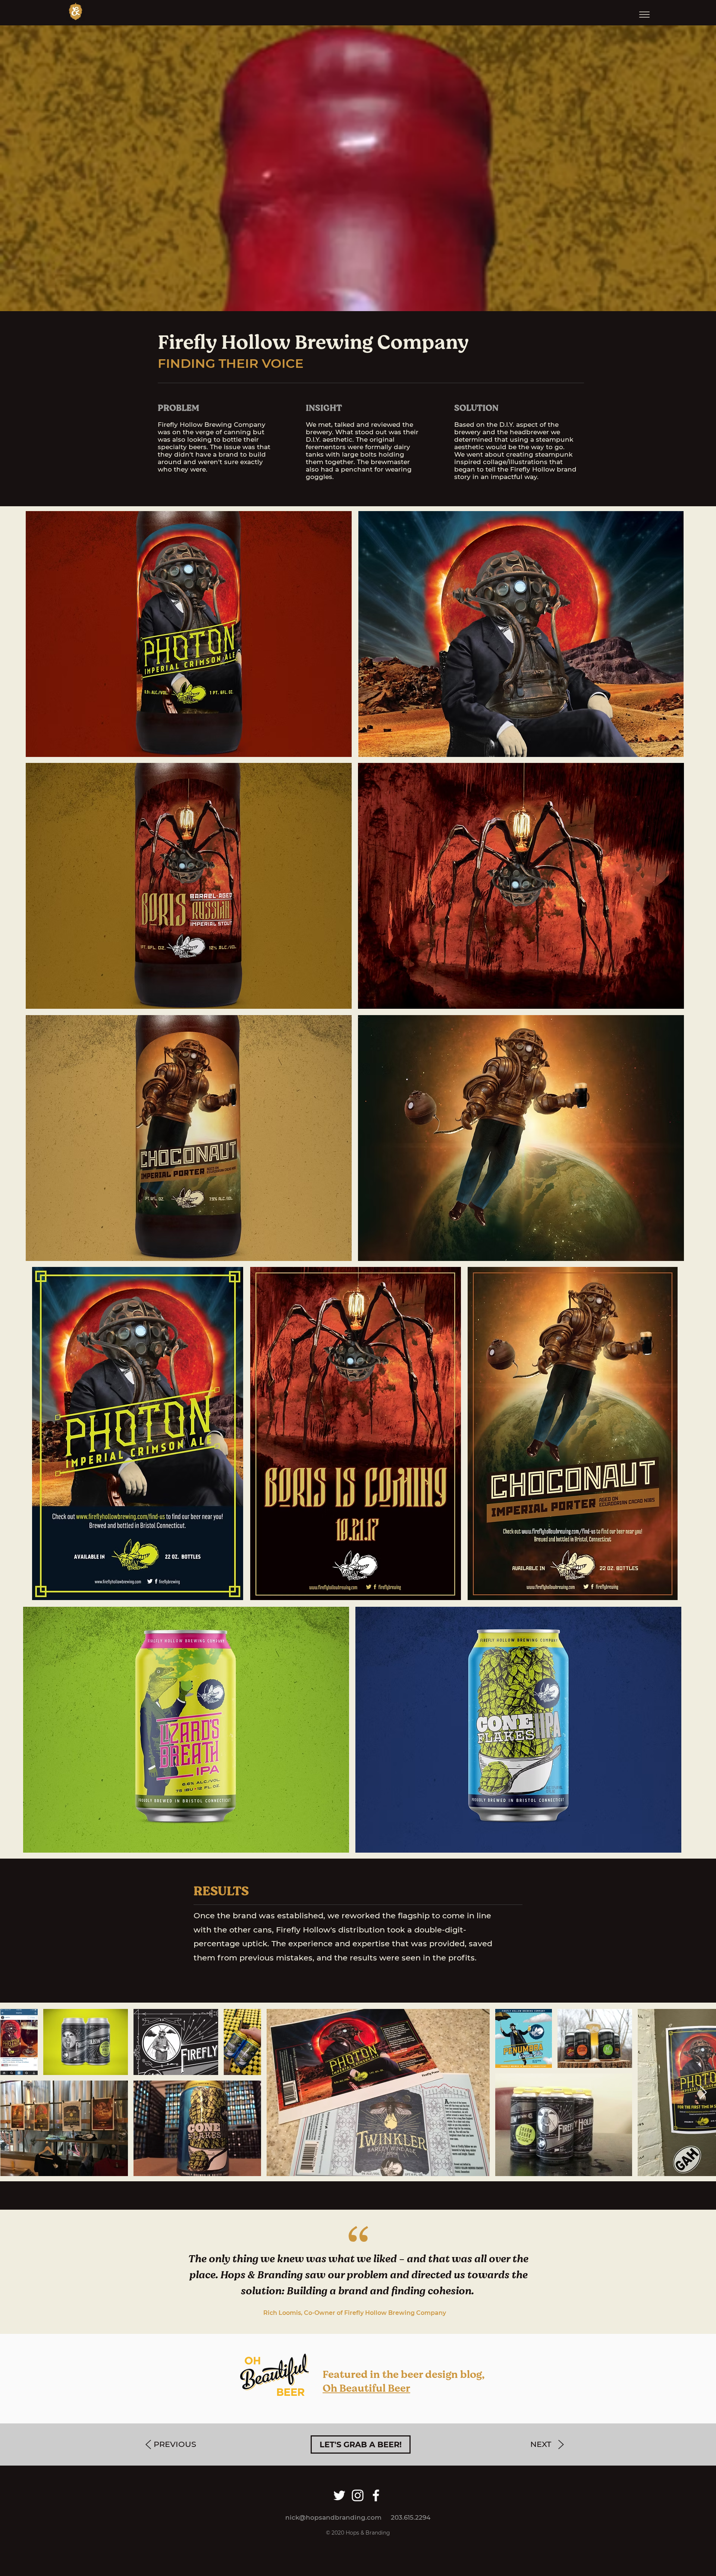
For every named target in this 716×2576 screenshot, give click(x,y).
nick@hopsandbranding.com (333, 2517)
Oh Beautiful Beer (366, 2388)
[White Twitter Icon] (339, 2495)
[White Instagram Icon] (358, 2495)
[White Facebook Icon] (376, 2495)
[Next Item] (703, 2093)
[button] (644, 15)
